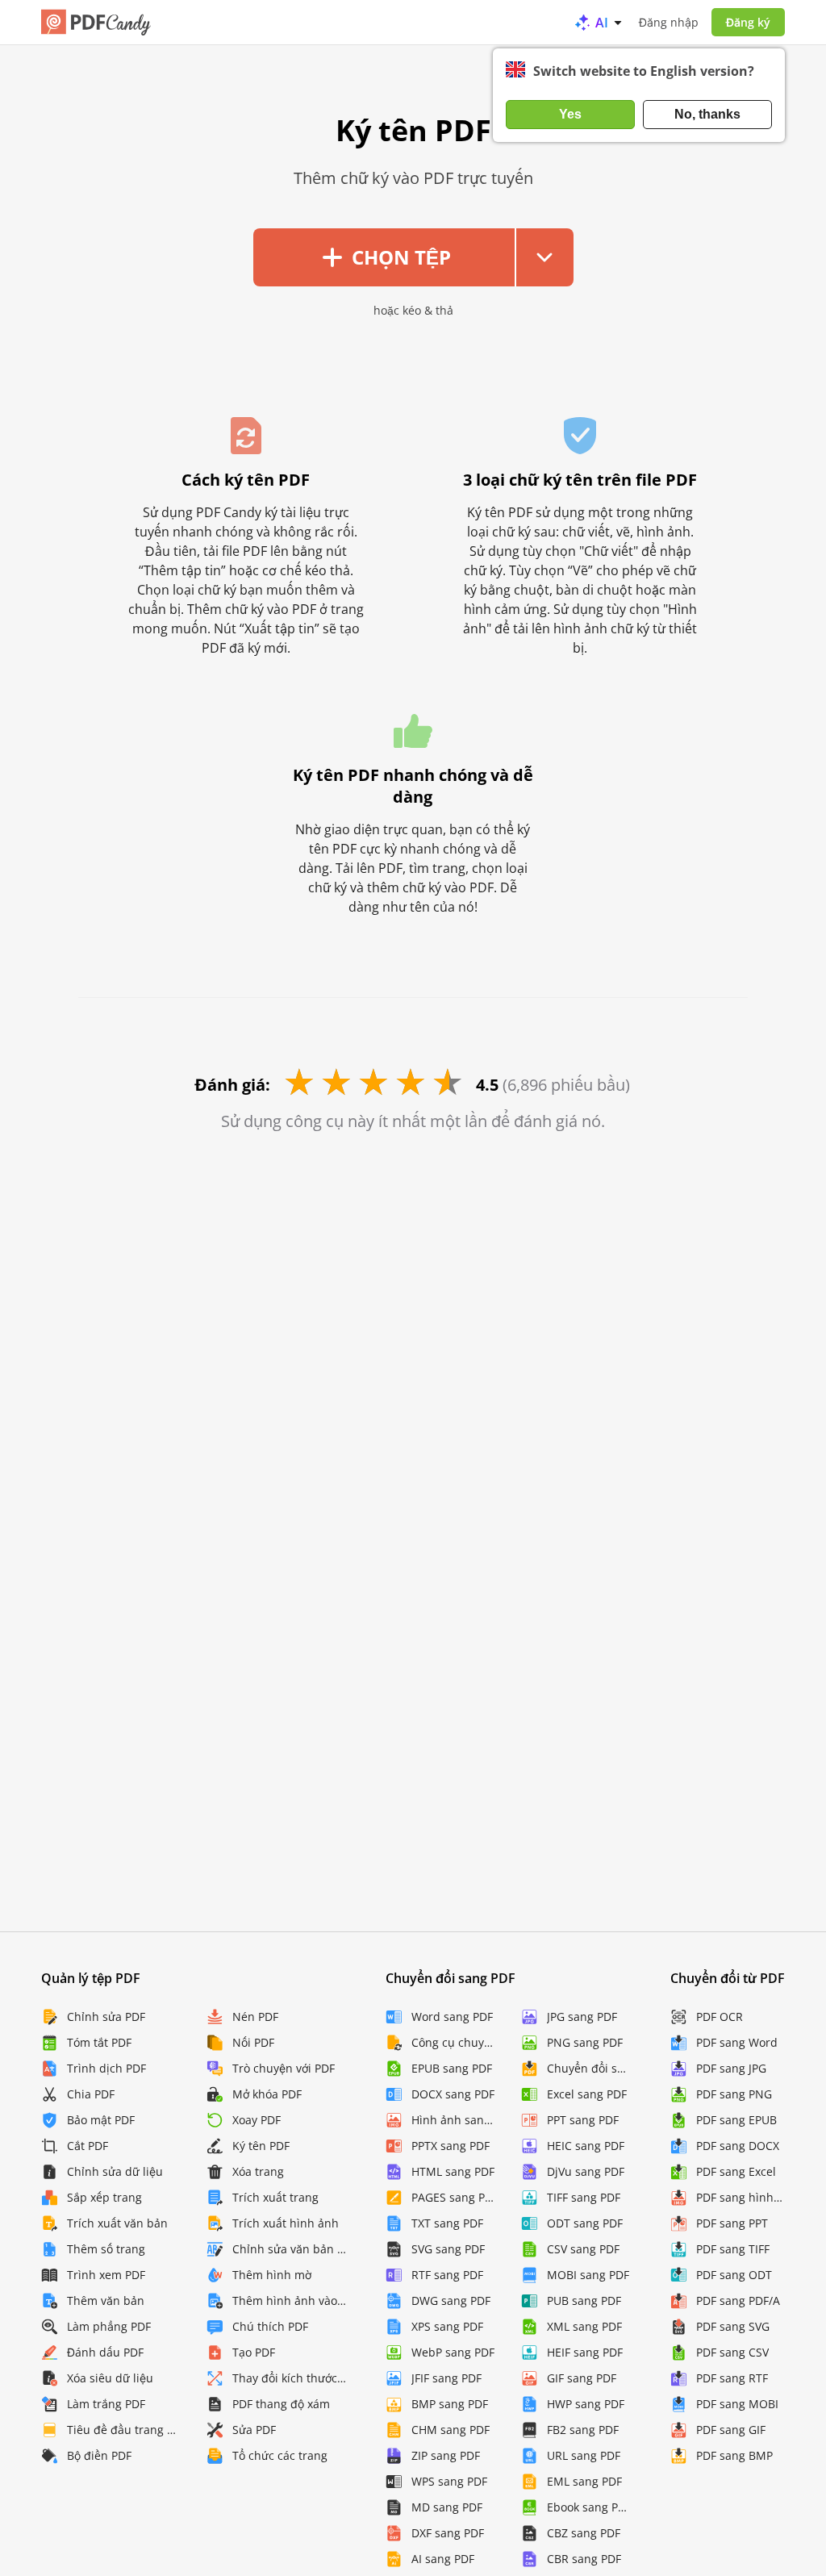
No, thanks (707, 114)
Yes (570, 114)
